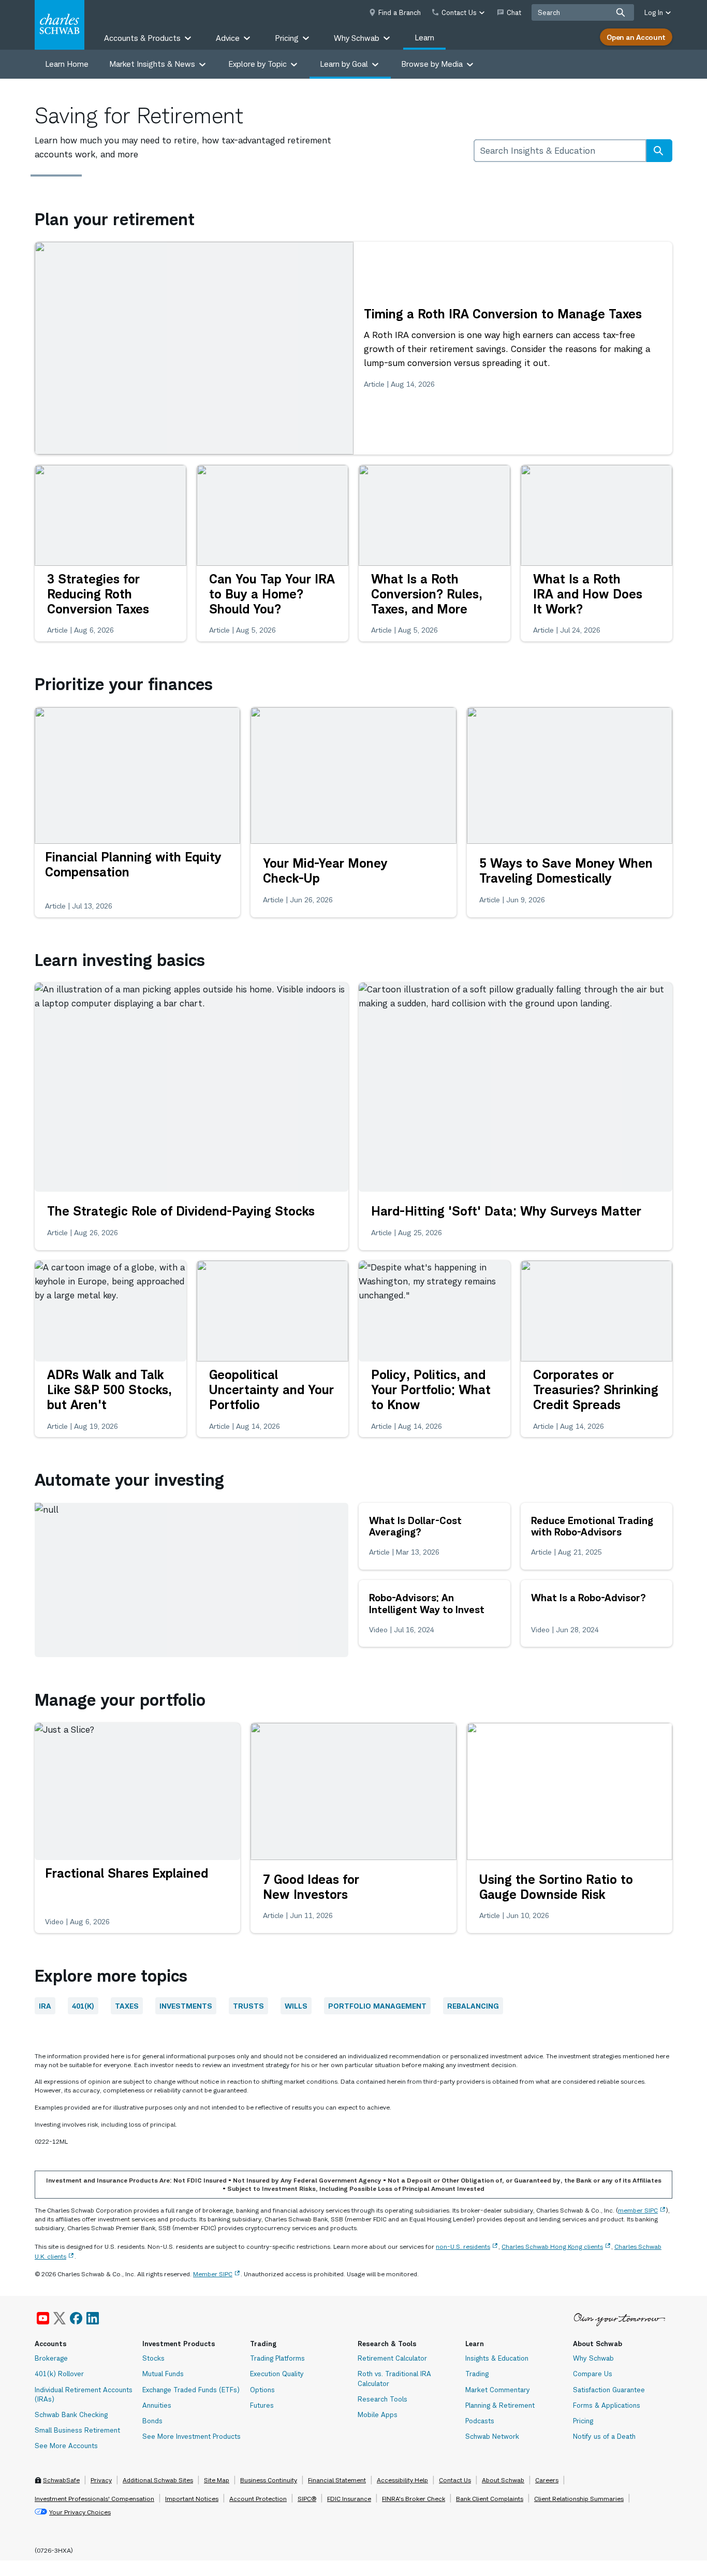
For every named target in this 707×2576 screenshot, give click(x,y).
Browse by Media (432, 64)
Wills (296, 2006)
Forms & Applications (607, 2405)
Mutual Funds (163, 2374)
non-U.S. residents (463, 2246)
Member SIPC (213, 2274)
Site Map (217, 2480)
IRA (45, 2006)
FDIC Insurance (349, 2499)
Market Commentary (498, 2390)
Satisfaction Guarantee (609, 2390)
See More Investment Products (192, 2436)
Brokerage (51, 2358)
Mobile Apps (378, 2414)
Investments (186, 2006)
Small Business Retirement (77, 2430)
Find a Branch (400, 12)
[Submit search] (621, 12)
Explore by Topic (257, 64)
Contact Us (455, 2480)
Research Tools (382, 2399)
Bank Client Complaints (490, 2499)
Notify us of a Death (604, 2436)
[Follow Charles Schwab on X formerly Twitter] (60, 2318)
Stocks (153, 2358)
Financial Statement (337, 2480)
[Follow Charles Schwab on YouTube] (43, 2318)
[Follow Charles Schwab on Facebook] (76, 2318)
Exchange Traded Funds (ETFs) (191, 2390)
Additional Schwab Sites (158, 2480)
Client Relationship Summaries (579, 2499)
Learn (424, 38)
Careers (547, 2480)
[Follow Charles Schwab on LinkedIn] (93, 2318)
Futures (262, 2405)
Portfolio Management (377, 2006)
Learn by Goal (344, 64)
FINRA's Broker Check (414, 2499)
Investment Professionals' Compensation (94, 2499)
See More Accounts (66, 2446)
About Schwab (503, 2480)
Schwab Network (492, 2436)
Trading (477, 2374)
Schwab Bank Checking (71, 2414)
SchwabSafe (61, 2480)
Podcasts (480, 2421)
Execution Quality (277, 2374)
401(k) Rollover (59, 2374)
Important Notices (192, 2499)
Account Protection (258, 2499)
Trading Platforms (277, 2358)
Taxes (127, 2006)
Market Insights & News (152, 64)
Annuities (157, 2405)
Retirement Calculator (392, 2358)
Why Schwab (593, 2358)
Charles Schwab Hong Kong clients (552, 2246)
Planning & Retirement (500, 2405)
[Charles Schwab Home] (60, 25)
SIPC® (307, 2499)
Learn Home (67, 64)
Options (262, 2390)
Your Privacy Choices (80, 2512)
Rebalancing (473, 2006)
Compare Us (593, 2374)
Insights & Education (497, 2358)
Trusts (248, 2006)
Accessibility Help (402, 2480)
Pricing (583, 2421)
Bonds (152, 2421)
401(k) (83, 2006)
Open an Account (636, 37)
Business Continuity (269, 2480)
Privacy (101, 2480)
